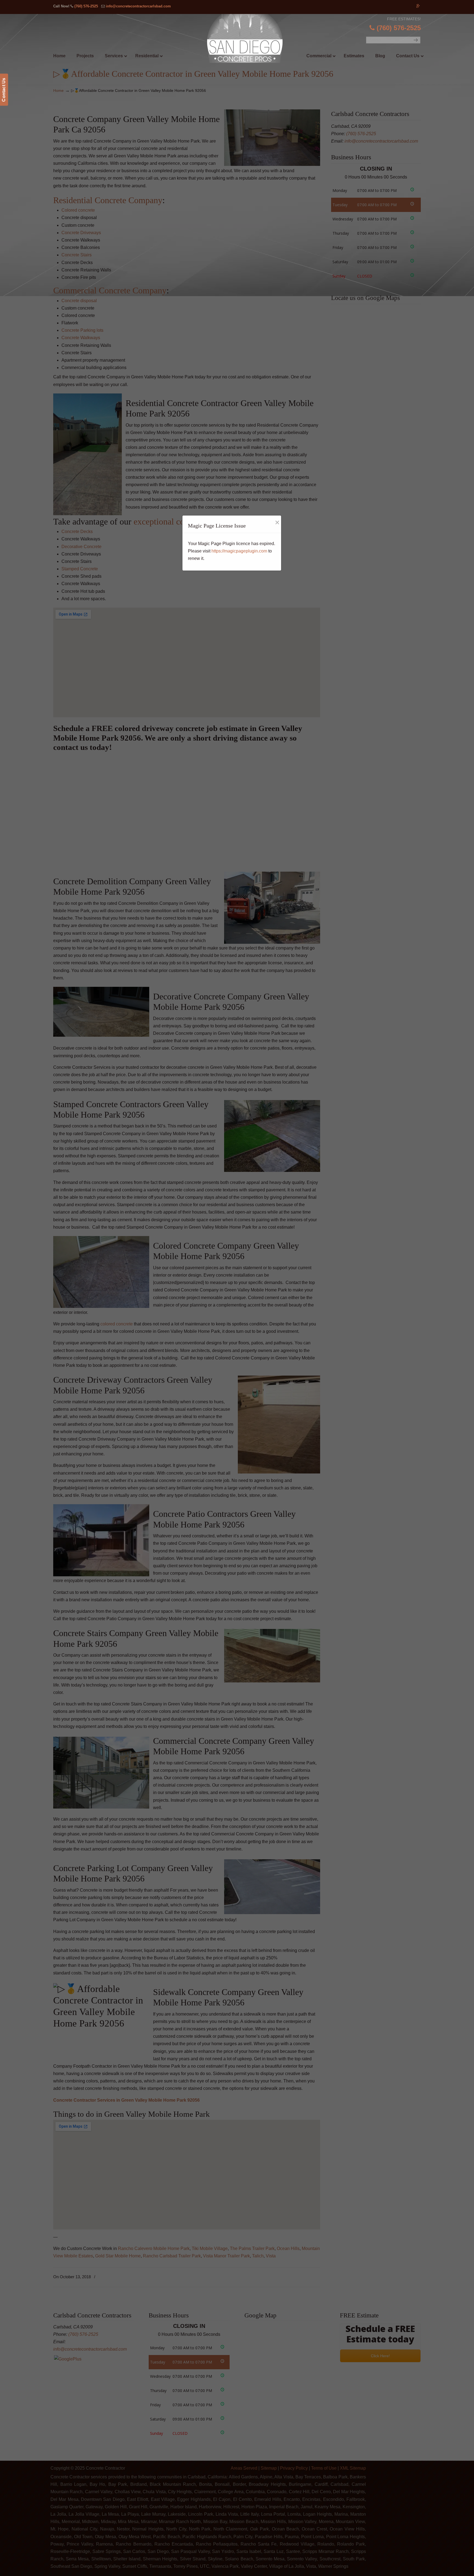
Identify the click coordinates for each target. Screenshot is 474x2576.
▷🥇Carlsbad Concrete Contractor (248, 38)
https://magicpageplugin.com (239, 551)
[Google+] (418, 6)
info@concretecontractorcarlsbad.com (138, 6)
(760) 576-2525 (86, 6)
